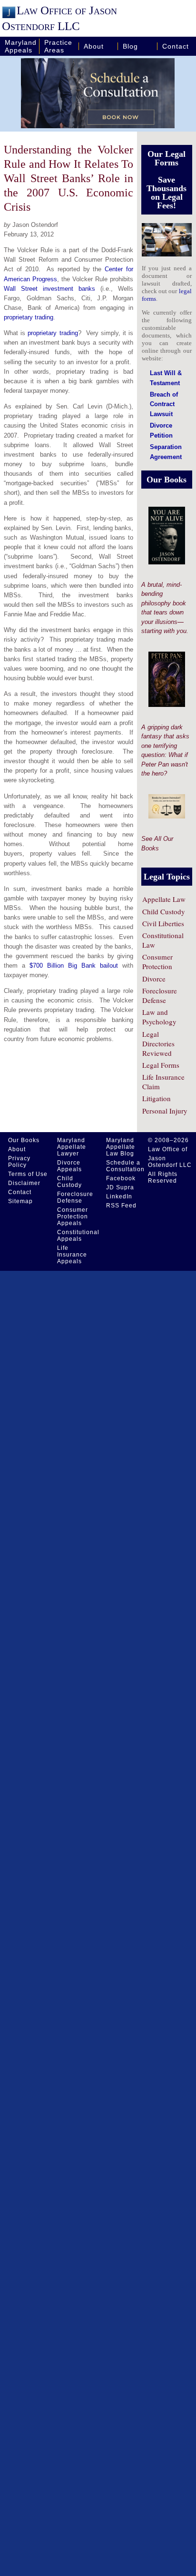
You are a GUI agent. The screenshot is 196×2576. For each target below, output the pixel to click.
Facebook (121, 1178)
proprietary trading (29, 317)
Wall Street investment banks (49, 289)
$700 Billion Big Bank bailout (74, 966)
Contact (176, 46)
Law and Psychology (159, 1017)
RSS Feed (121, 1206)
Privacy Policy (19, 1162)
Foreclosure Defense (160, 995)
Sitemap (20, 1201)
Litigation (157, 1098)
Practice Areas (58, 46)
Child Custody (164, 911)
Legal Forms (161, 1065)
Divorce (154, 979)
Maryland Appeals (21, 46)
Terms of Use (28, 1174)
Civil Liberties (163, 923)
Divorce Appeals (69, 1166)
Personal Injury (165, 1111)
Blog (130, 46)
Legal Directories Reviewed (158, 1043)
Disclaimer (24, 1183)
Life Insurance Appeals (72, 1255)
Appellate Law (164, 899)
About (94, 46)
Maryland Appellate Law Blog (121, 1147)
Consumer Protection (157, 961)
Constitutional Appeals (78, 1236)
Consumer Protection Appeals (73, 1216)
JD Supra (120, 1187)
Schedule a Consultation (125, 1166)
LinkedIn (119, 1196)
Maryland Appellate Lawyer (72, 1147)
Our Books (24, 1140)
